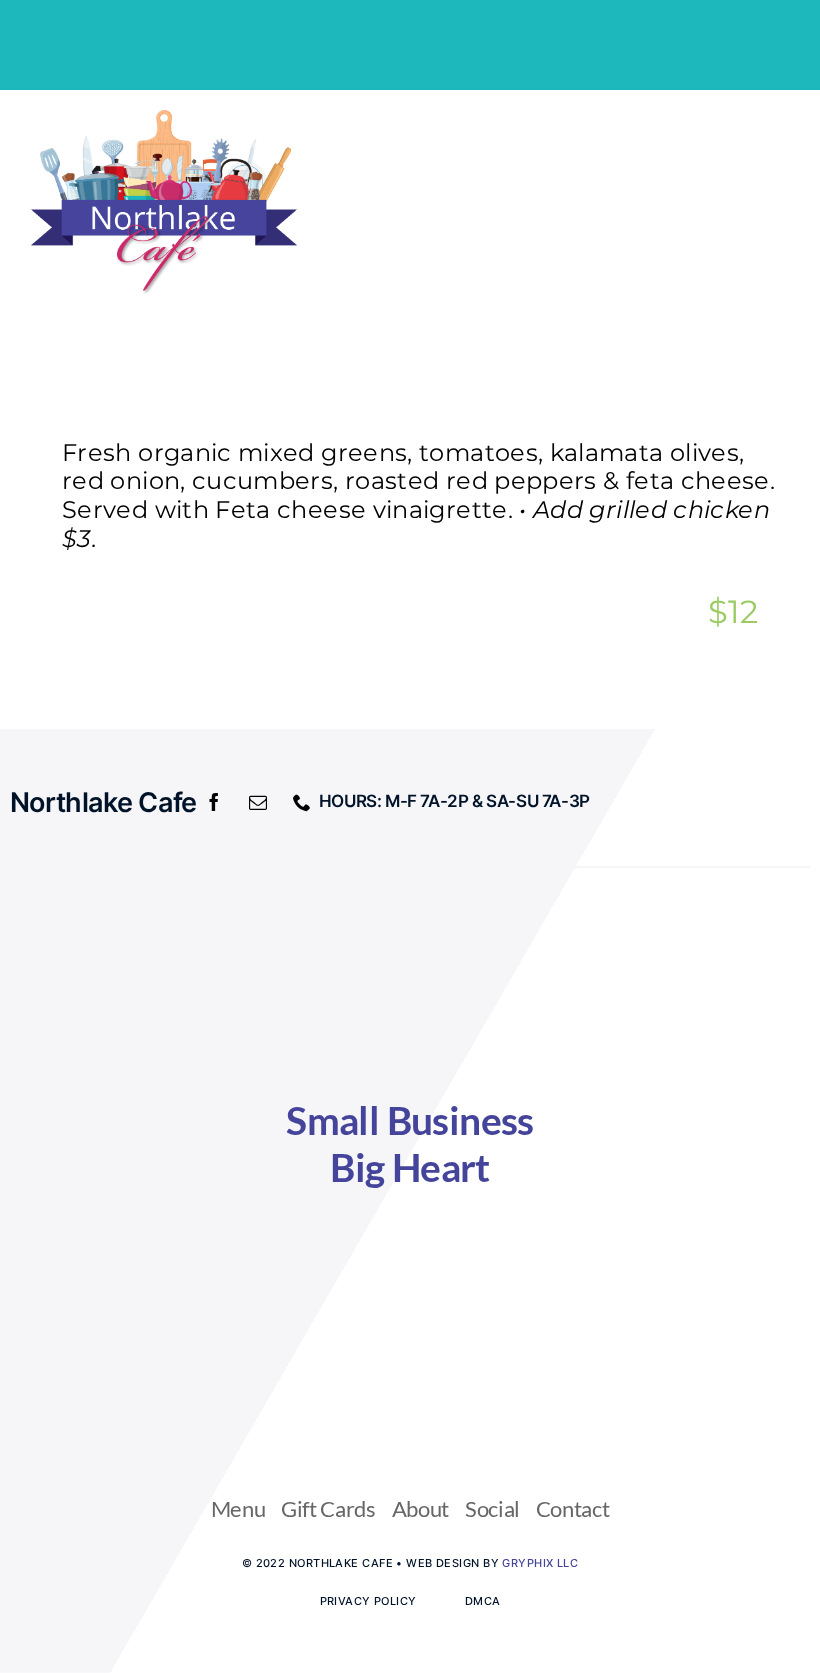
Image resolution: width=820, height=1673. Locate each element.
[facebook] (214, 802)
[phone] (302, 802)
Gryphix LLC (540, 1563)
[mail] (258, 802)
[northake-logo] (164, 117)
